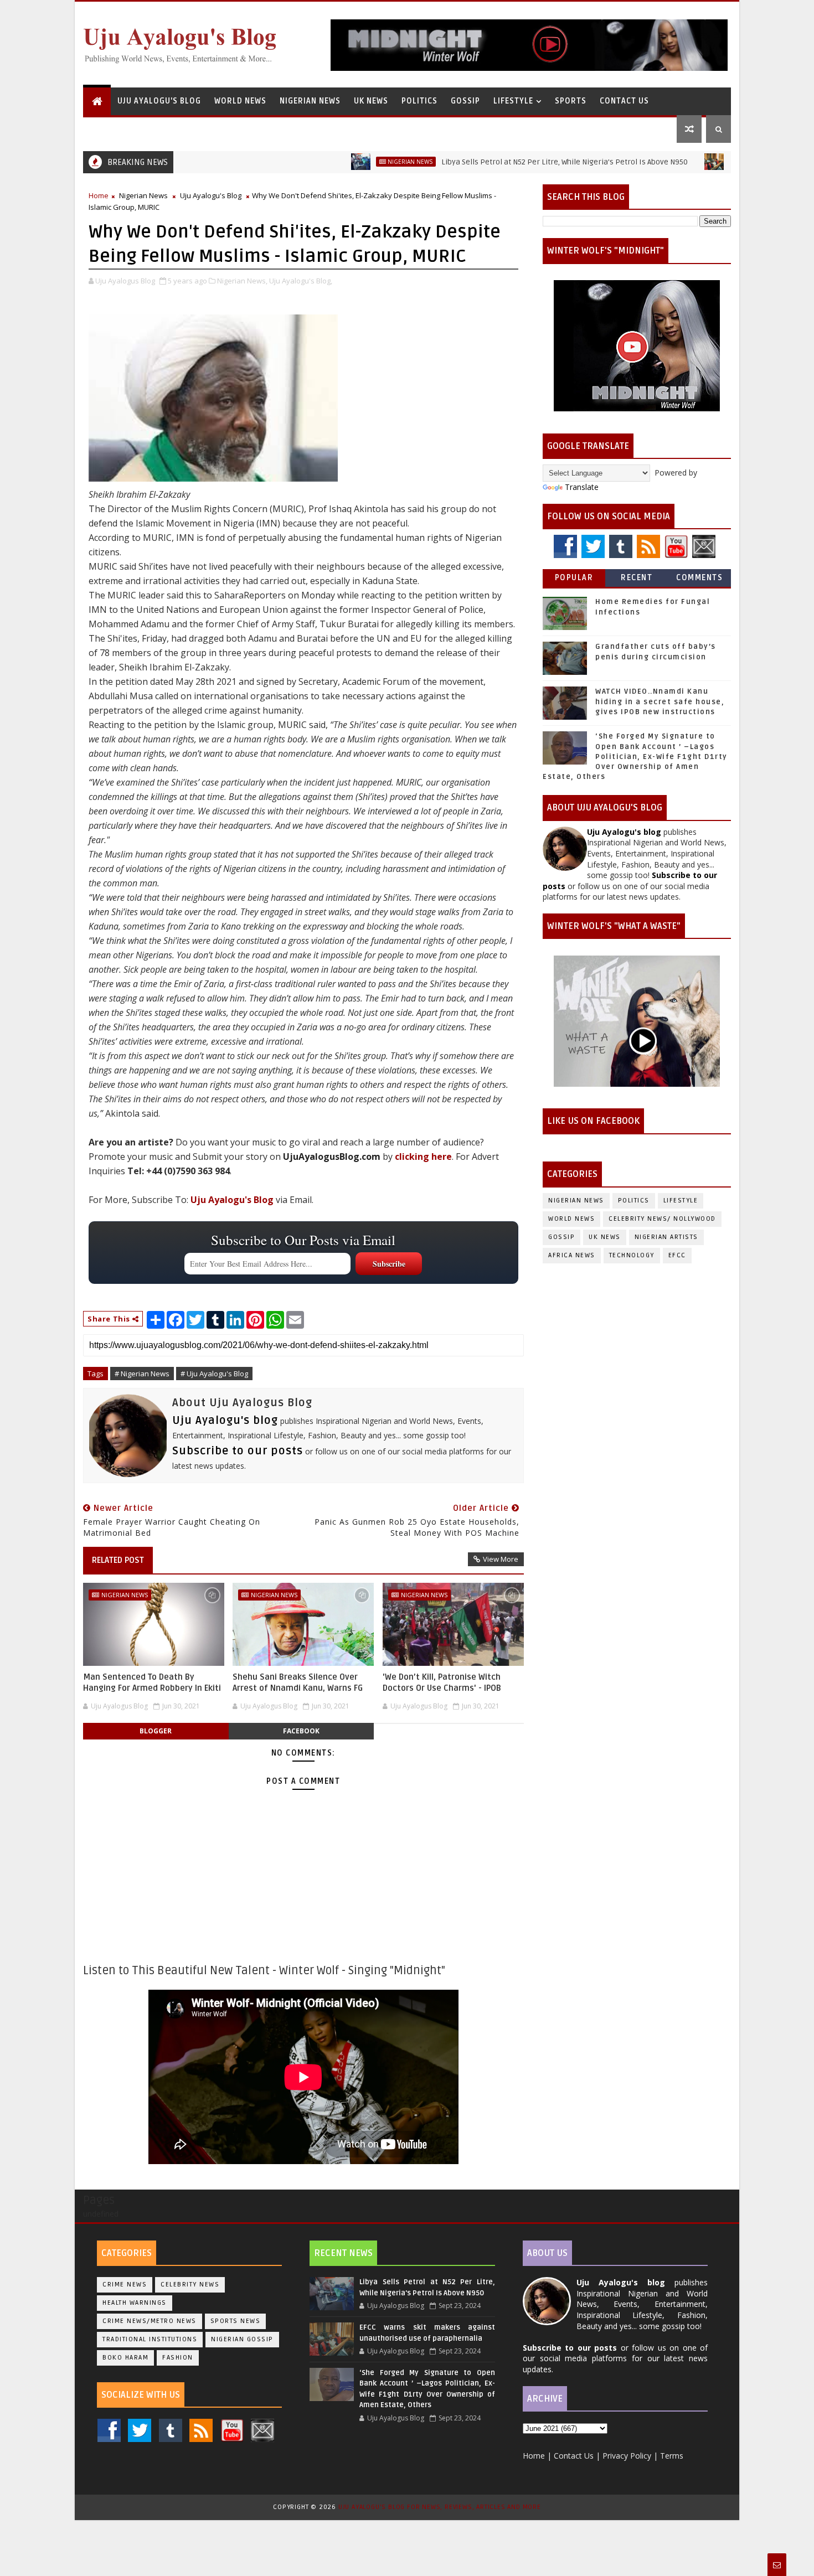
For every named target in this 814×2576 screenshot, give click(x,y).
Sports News (236, 2321)
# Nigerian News (142, 1374)
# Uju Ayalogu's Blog (214, 1374)
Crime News (125, 2285)
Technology (632, 1255)
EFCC (677, 1255)
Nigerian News (310, 101)
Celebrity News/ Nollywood (662, 1219)
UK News (371, 101)
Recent (637, 578)
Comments (699, 578)
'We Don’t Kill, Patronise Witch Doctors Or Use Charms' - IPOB (442, 1682)
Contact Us (624, 101)
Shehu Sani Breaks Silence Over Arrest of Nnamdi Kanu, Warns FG (298, 1682)
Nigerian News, (242, 281)
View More (501, 1559)
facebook (301, 1731)
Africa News (572, 1255)
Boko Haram (125, 2358)
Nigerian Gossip (242, 2339)
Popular (574, 578)
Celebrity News (190, 2285)
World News (240, 101)
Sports (571, 101)
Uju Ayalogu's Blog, (301, 281)
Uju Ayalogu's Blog (159, 101)
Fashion (178, 2358)
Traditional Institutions (150, 2339)
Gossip (465, 101)
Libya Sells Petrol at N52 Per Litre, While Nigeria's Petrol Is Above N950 (497, 162)
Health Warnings (135, 2303)
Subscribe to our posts (238, 1451)
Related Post (118, 1560)
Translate (582, 487)
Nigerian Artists (666, 1237)
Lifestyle (513, 101)
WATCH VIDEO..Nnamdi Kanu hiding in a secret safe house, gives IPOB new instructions (660, 701)
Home (99, 195)
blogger (156, 1731)
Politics (419, 101)
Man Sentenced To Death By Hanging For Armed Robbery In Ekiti (152, 1682)
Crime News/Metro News (150, 2321)
